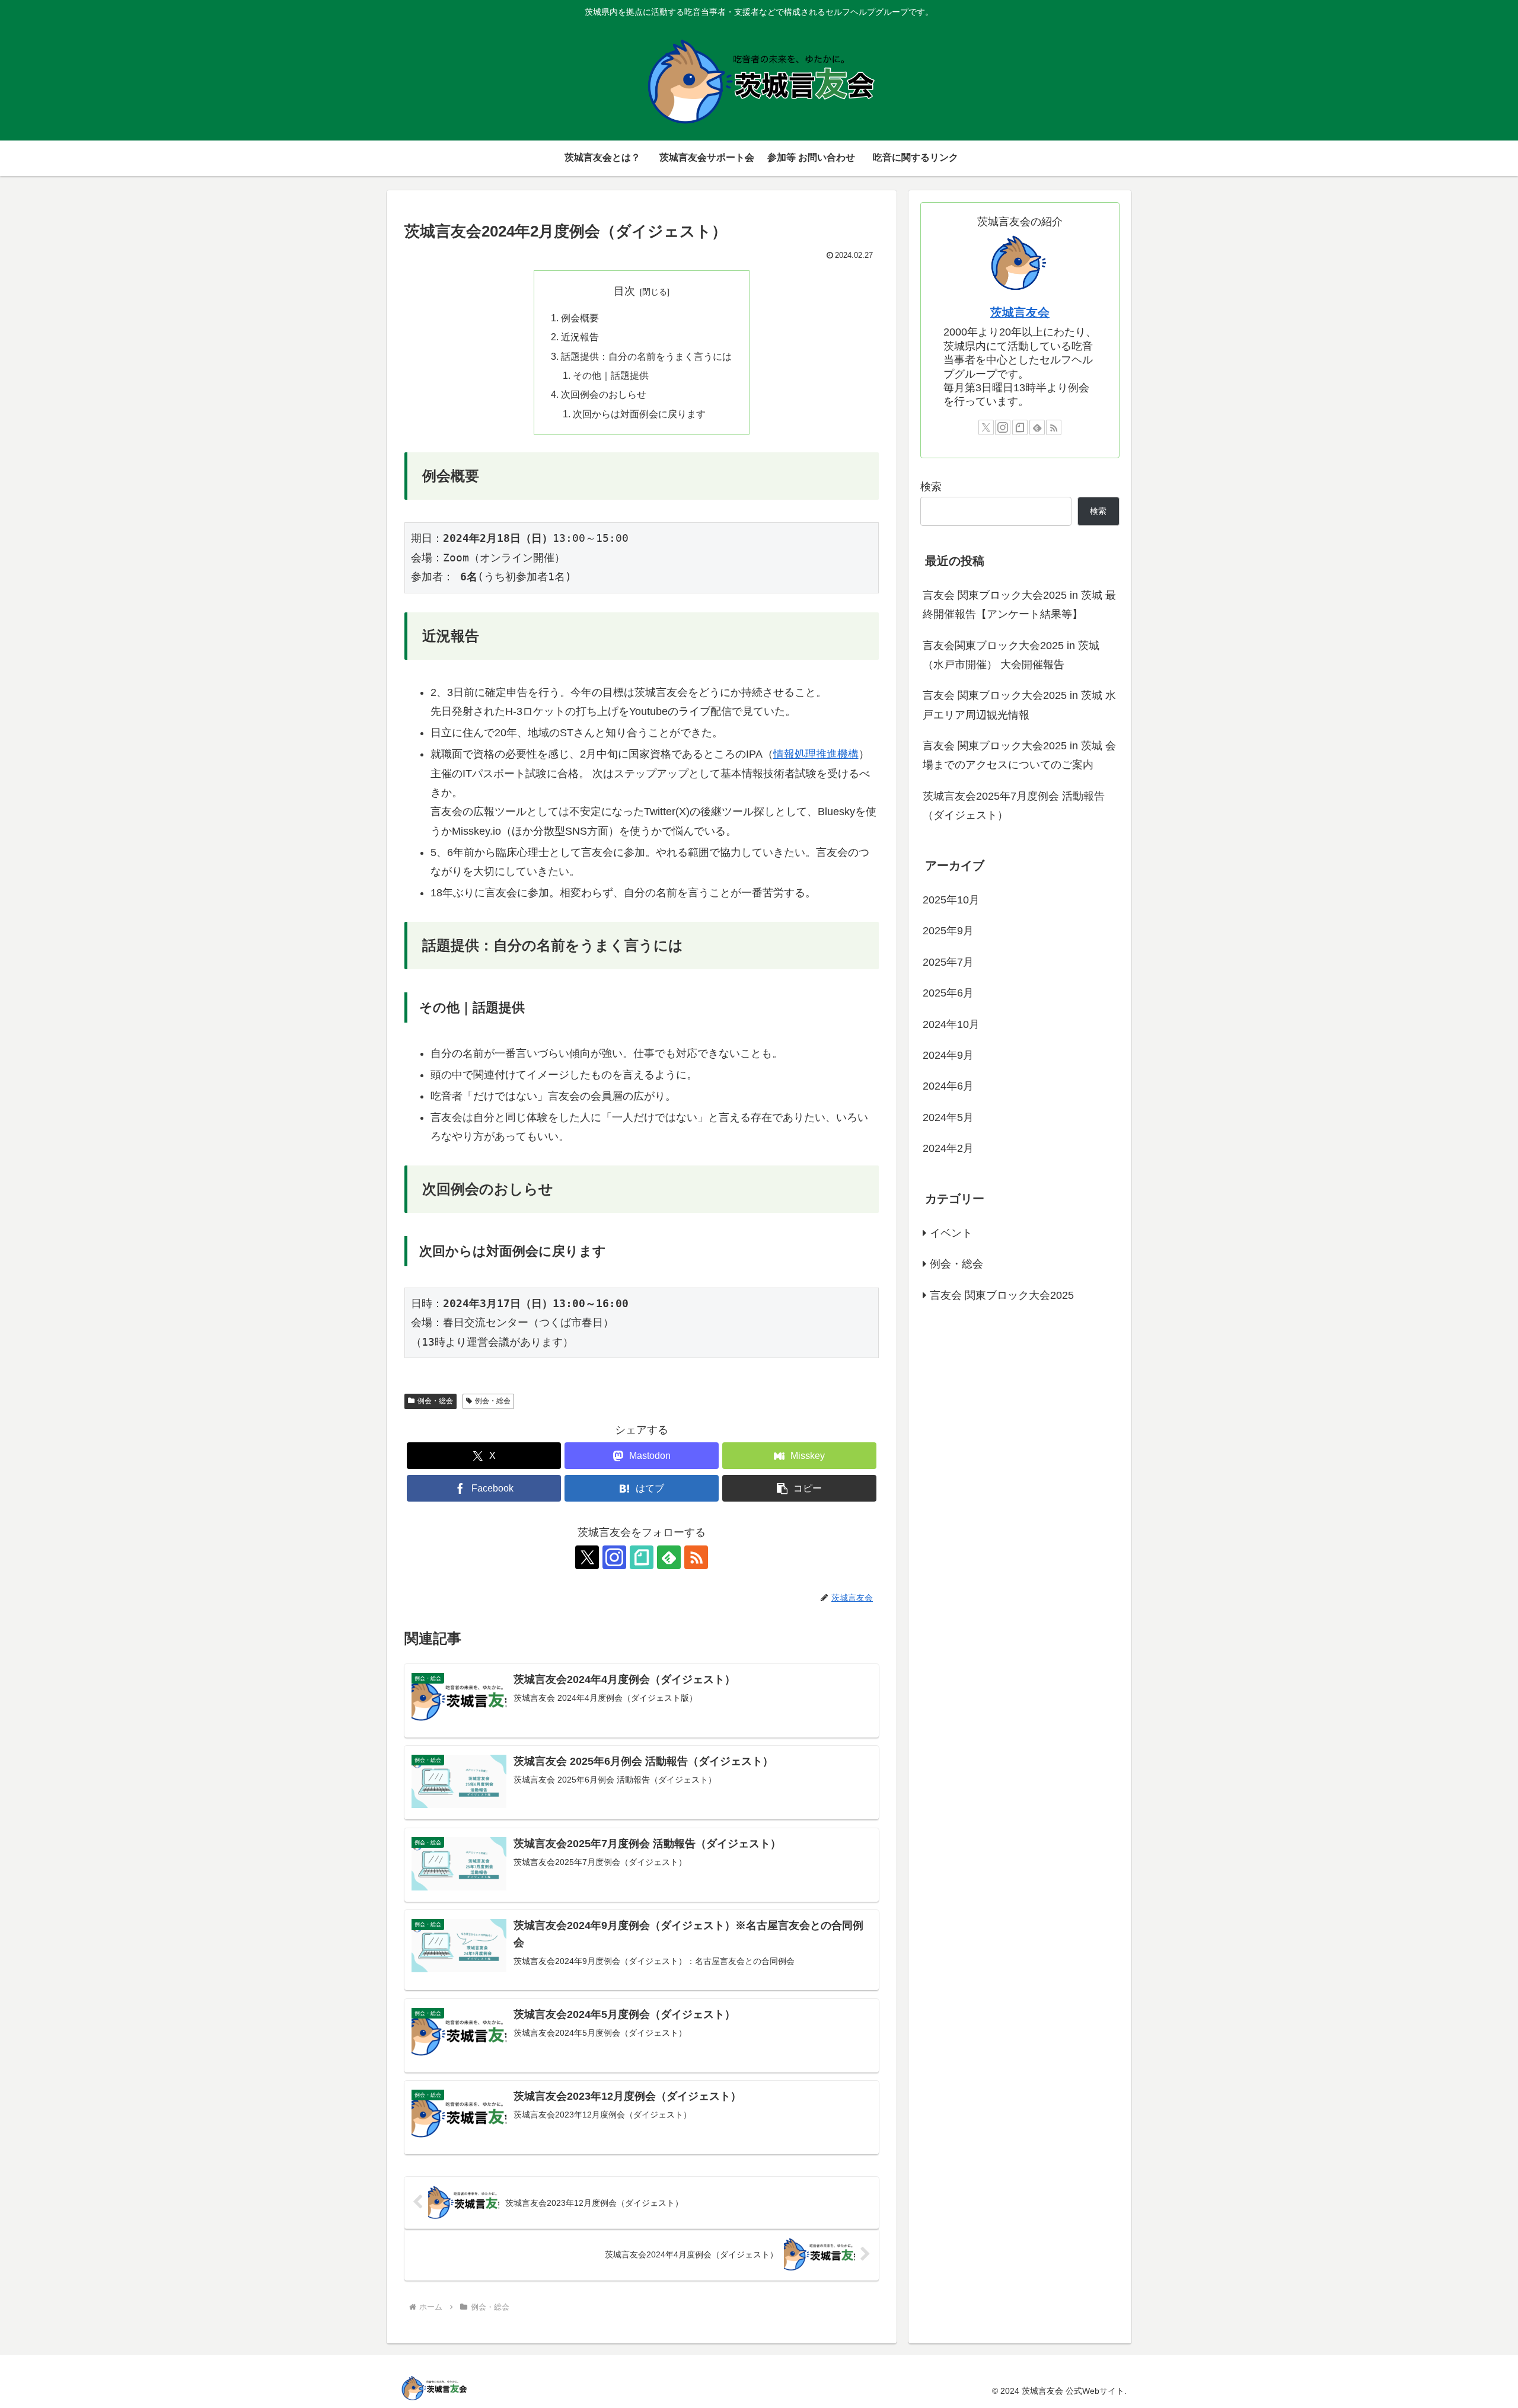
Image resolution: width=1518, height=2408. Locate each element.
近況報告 (580, 337)
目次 (624, 291)
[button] (799, 1488)
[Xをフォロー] (587, 1557)
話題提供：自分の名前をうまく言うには (646, 356)
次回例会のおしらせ (604, 394)
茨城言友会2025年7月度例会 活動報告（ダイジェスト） (1014, 806)
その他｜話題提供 (611, 375)
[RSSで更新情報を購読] (696, 1557)
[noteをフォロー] (642, 1557)
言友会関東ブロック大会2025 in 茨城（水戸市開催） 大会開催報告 (1011, 655)
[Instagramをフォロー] (614, 1557)
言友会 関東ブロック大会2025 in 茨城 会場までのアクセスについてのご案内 (1019, 755)
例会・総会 (435, 1401)
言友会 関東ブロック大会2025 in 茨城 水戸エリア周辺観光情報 (1019, 705)
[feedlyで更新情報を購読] (669, 1557)
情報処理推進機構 (816, 754)
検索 (931, 487)
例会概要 (580, 318)
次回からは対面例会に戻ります (639, 414)
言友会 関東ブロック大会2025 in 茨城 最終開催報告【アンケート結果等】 (1019, 605)
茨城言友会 (1020, 312)
